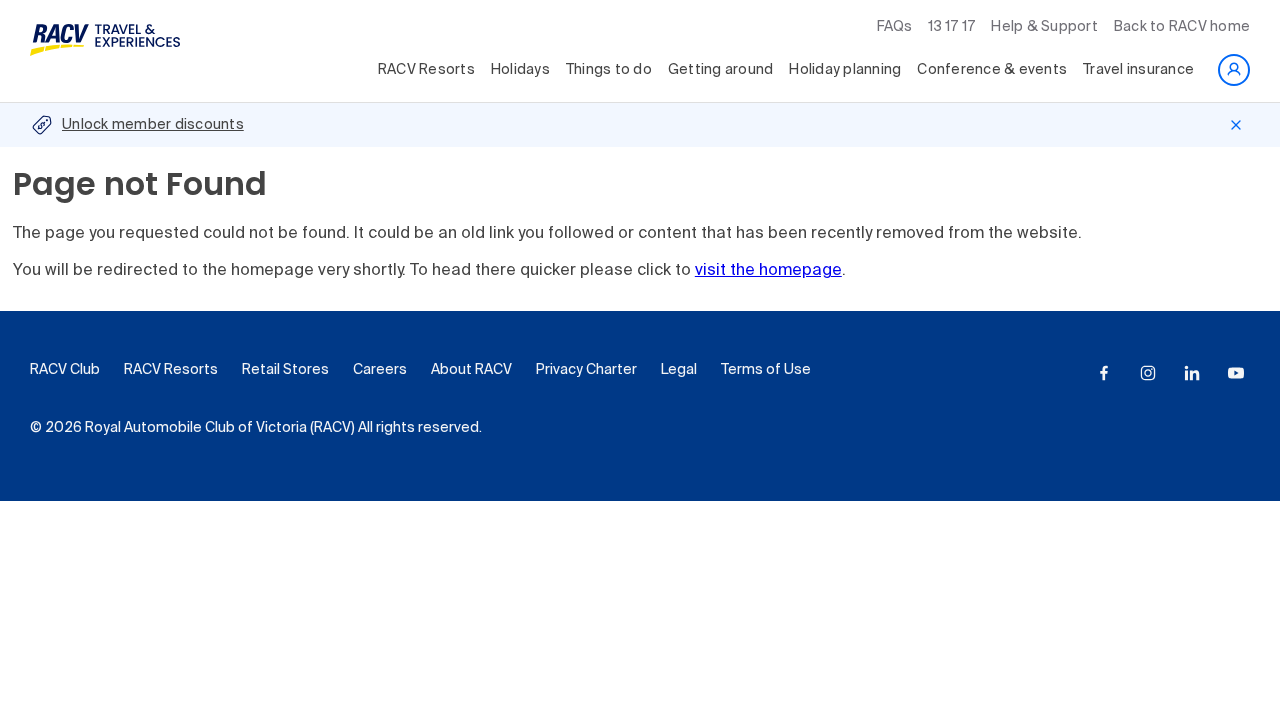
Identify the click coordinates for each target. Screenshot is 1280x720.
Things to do (609, 70)
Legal (679, 370)
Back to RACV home (1182, 27)
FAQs (894, 27)
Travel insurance (1138, 70)
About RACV (471, 370)
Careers (380, 370)
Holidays (520, 70)
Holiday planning (845, 70)
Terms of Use (766, 370)
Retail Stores (285, 370)
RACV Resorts (426, 70)
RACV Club (65, 370)
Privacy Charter (586, 370)
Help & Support (1044, 27)
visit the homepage (768, 271)
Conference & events (992, 70)
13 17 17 (951, 27)
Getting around (721, 70)
